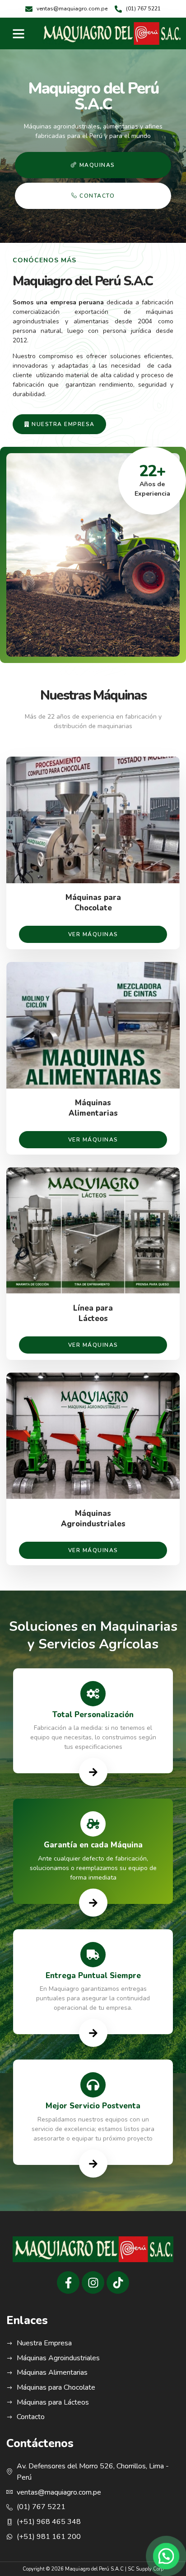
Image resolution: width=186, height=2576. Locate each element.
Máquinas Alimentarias (93, 1108)
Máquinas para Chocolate (93, 903)
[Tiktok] (118, 2282)
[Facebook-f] (68, 2282)
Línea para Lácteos (93, 1314)
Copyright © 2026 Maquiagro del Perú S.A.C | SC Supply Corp (93, 2569)
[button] (19, 33)
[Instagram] (93, 2282)
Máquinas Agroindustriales (93, 1519)
